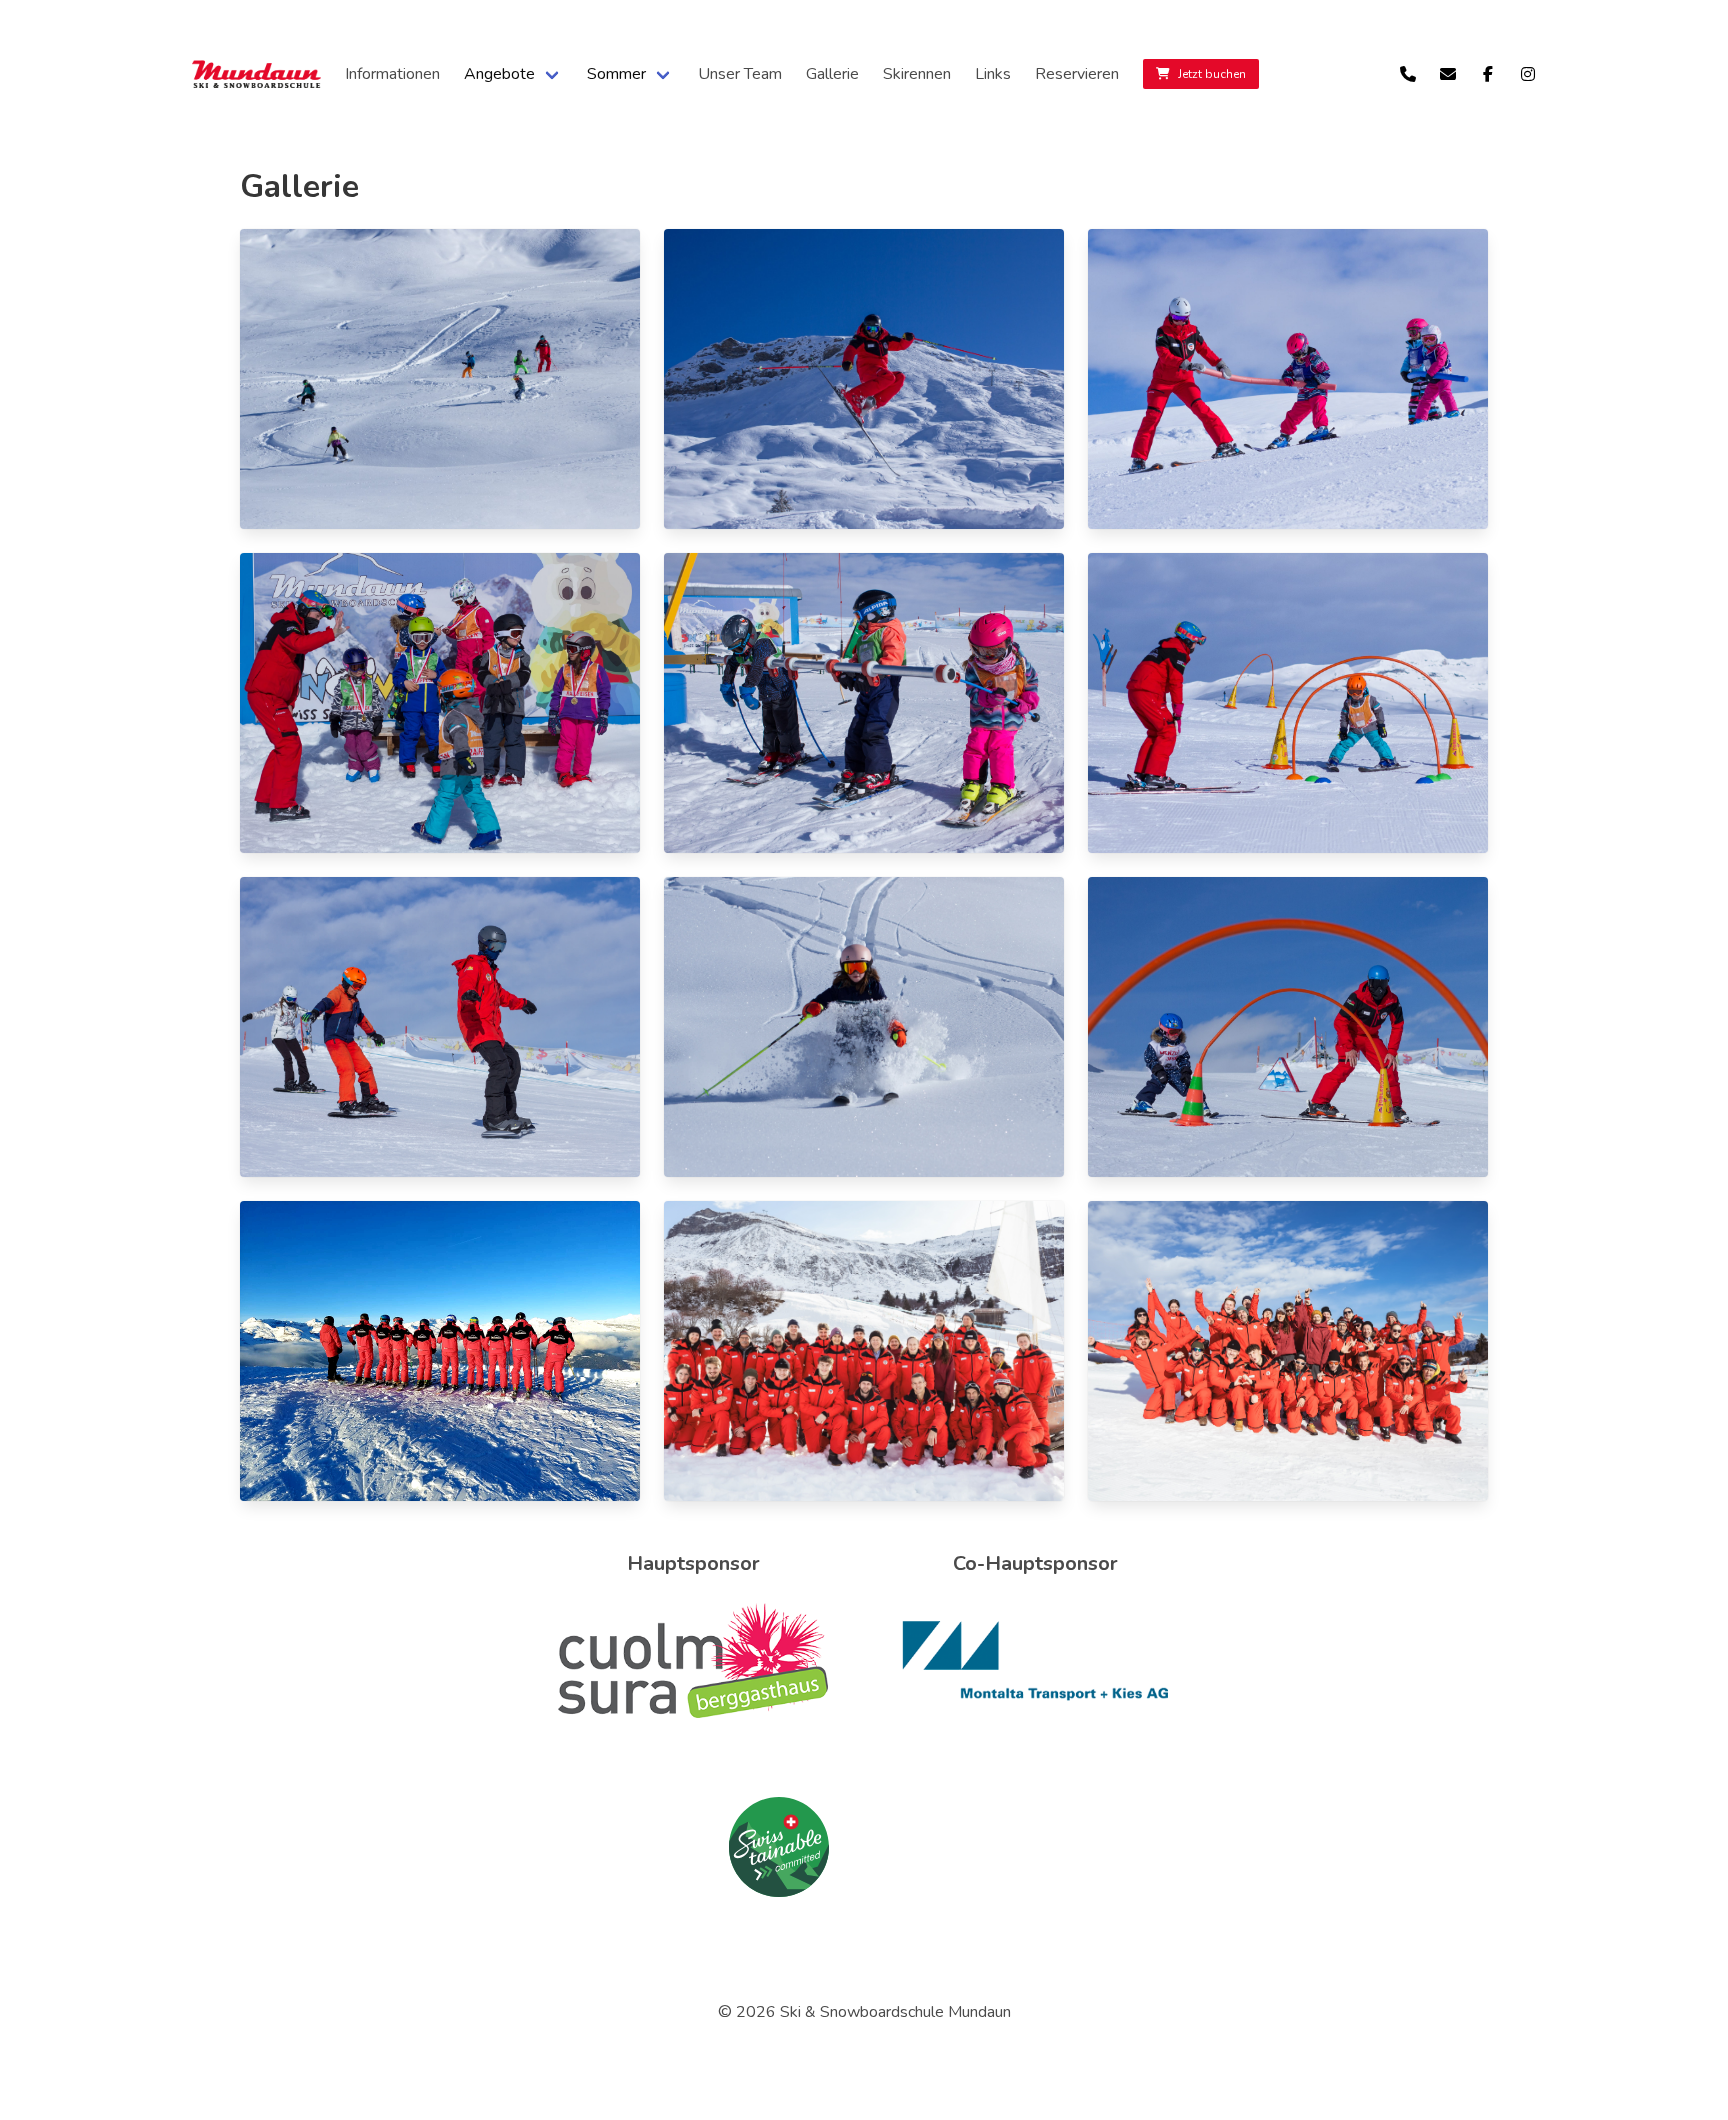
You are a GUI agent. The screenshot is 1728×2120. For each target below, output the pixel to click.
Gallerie (832, 74)
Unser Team (740, 74)
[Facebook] (1488, 74)
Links (993, 74)
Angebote (499, 74)
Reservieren (1077, 74)
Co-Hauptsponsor (1035, 1563)
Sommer (616, 74)
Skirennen (917, 74)
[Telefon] (1408, 74)
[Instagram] (1528, 74)
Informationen (392, 74)
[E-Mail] (1448, 74)
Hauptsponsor (693, 1563)
